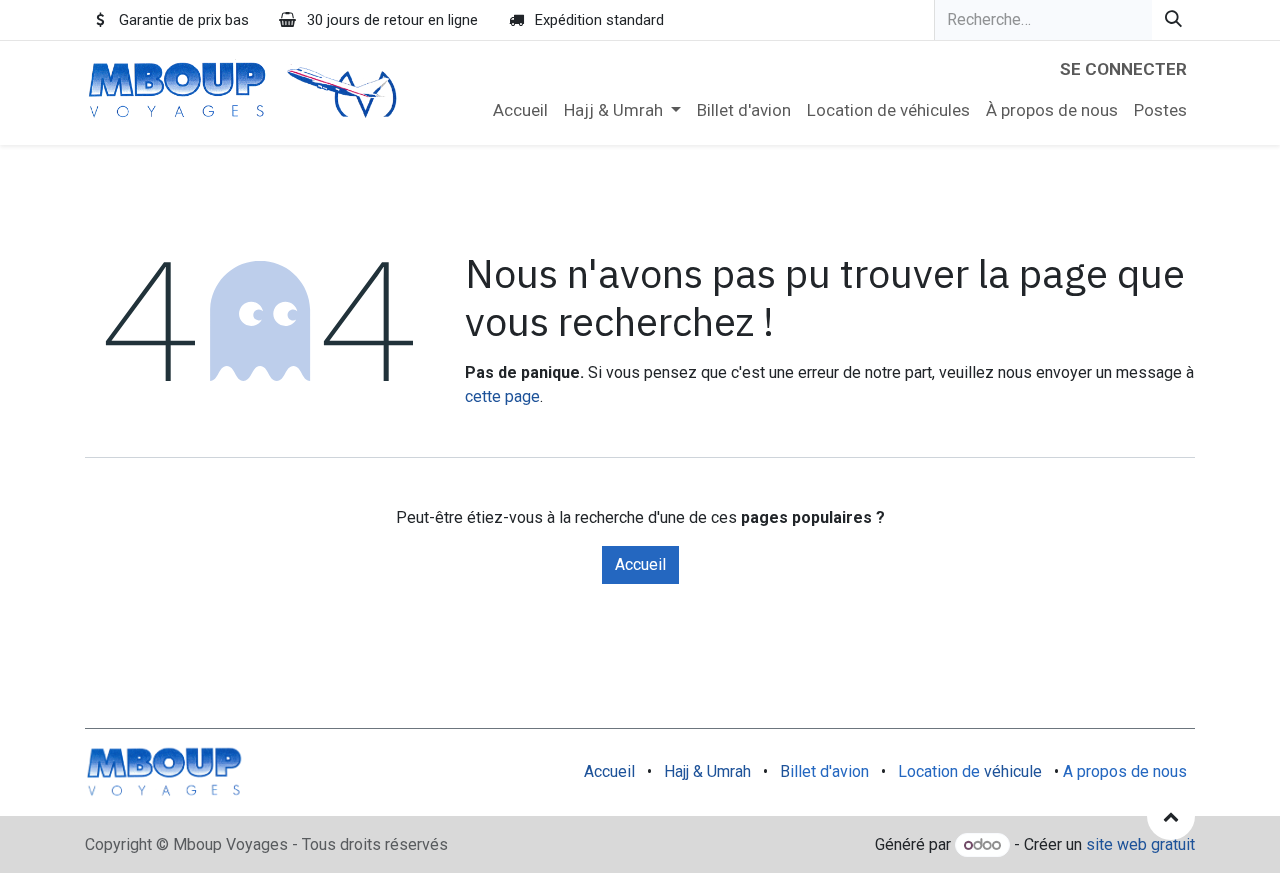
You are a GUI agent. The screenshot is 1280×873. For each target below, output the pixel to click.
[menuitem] (520, 111)
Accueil (640, 564)
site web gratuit (1140, 844)
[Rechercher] (1173, 20)
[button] (1171, 816)
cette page (502, 396)
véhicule (1013, 771)
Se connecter (1123, 69)
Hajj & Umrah (707, 771)
